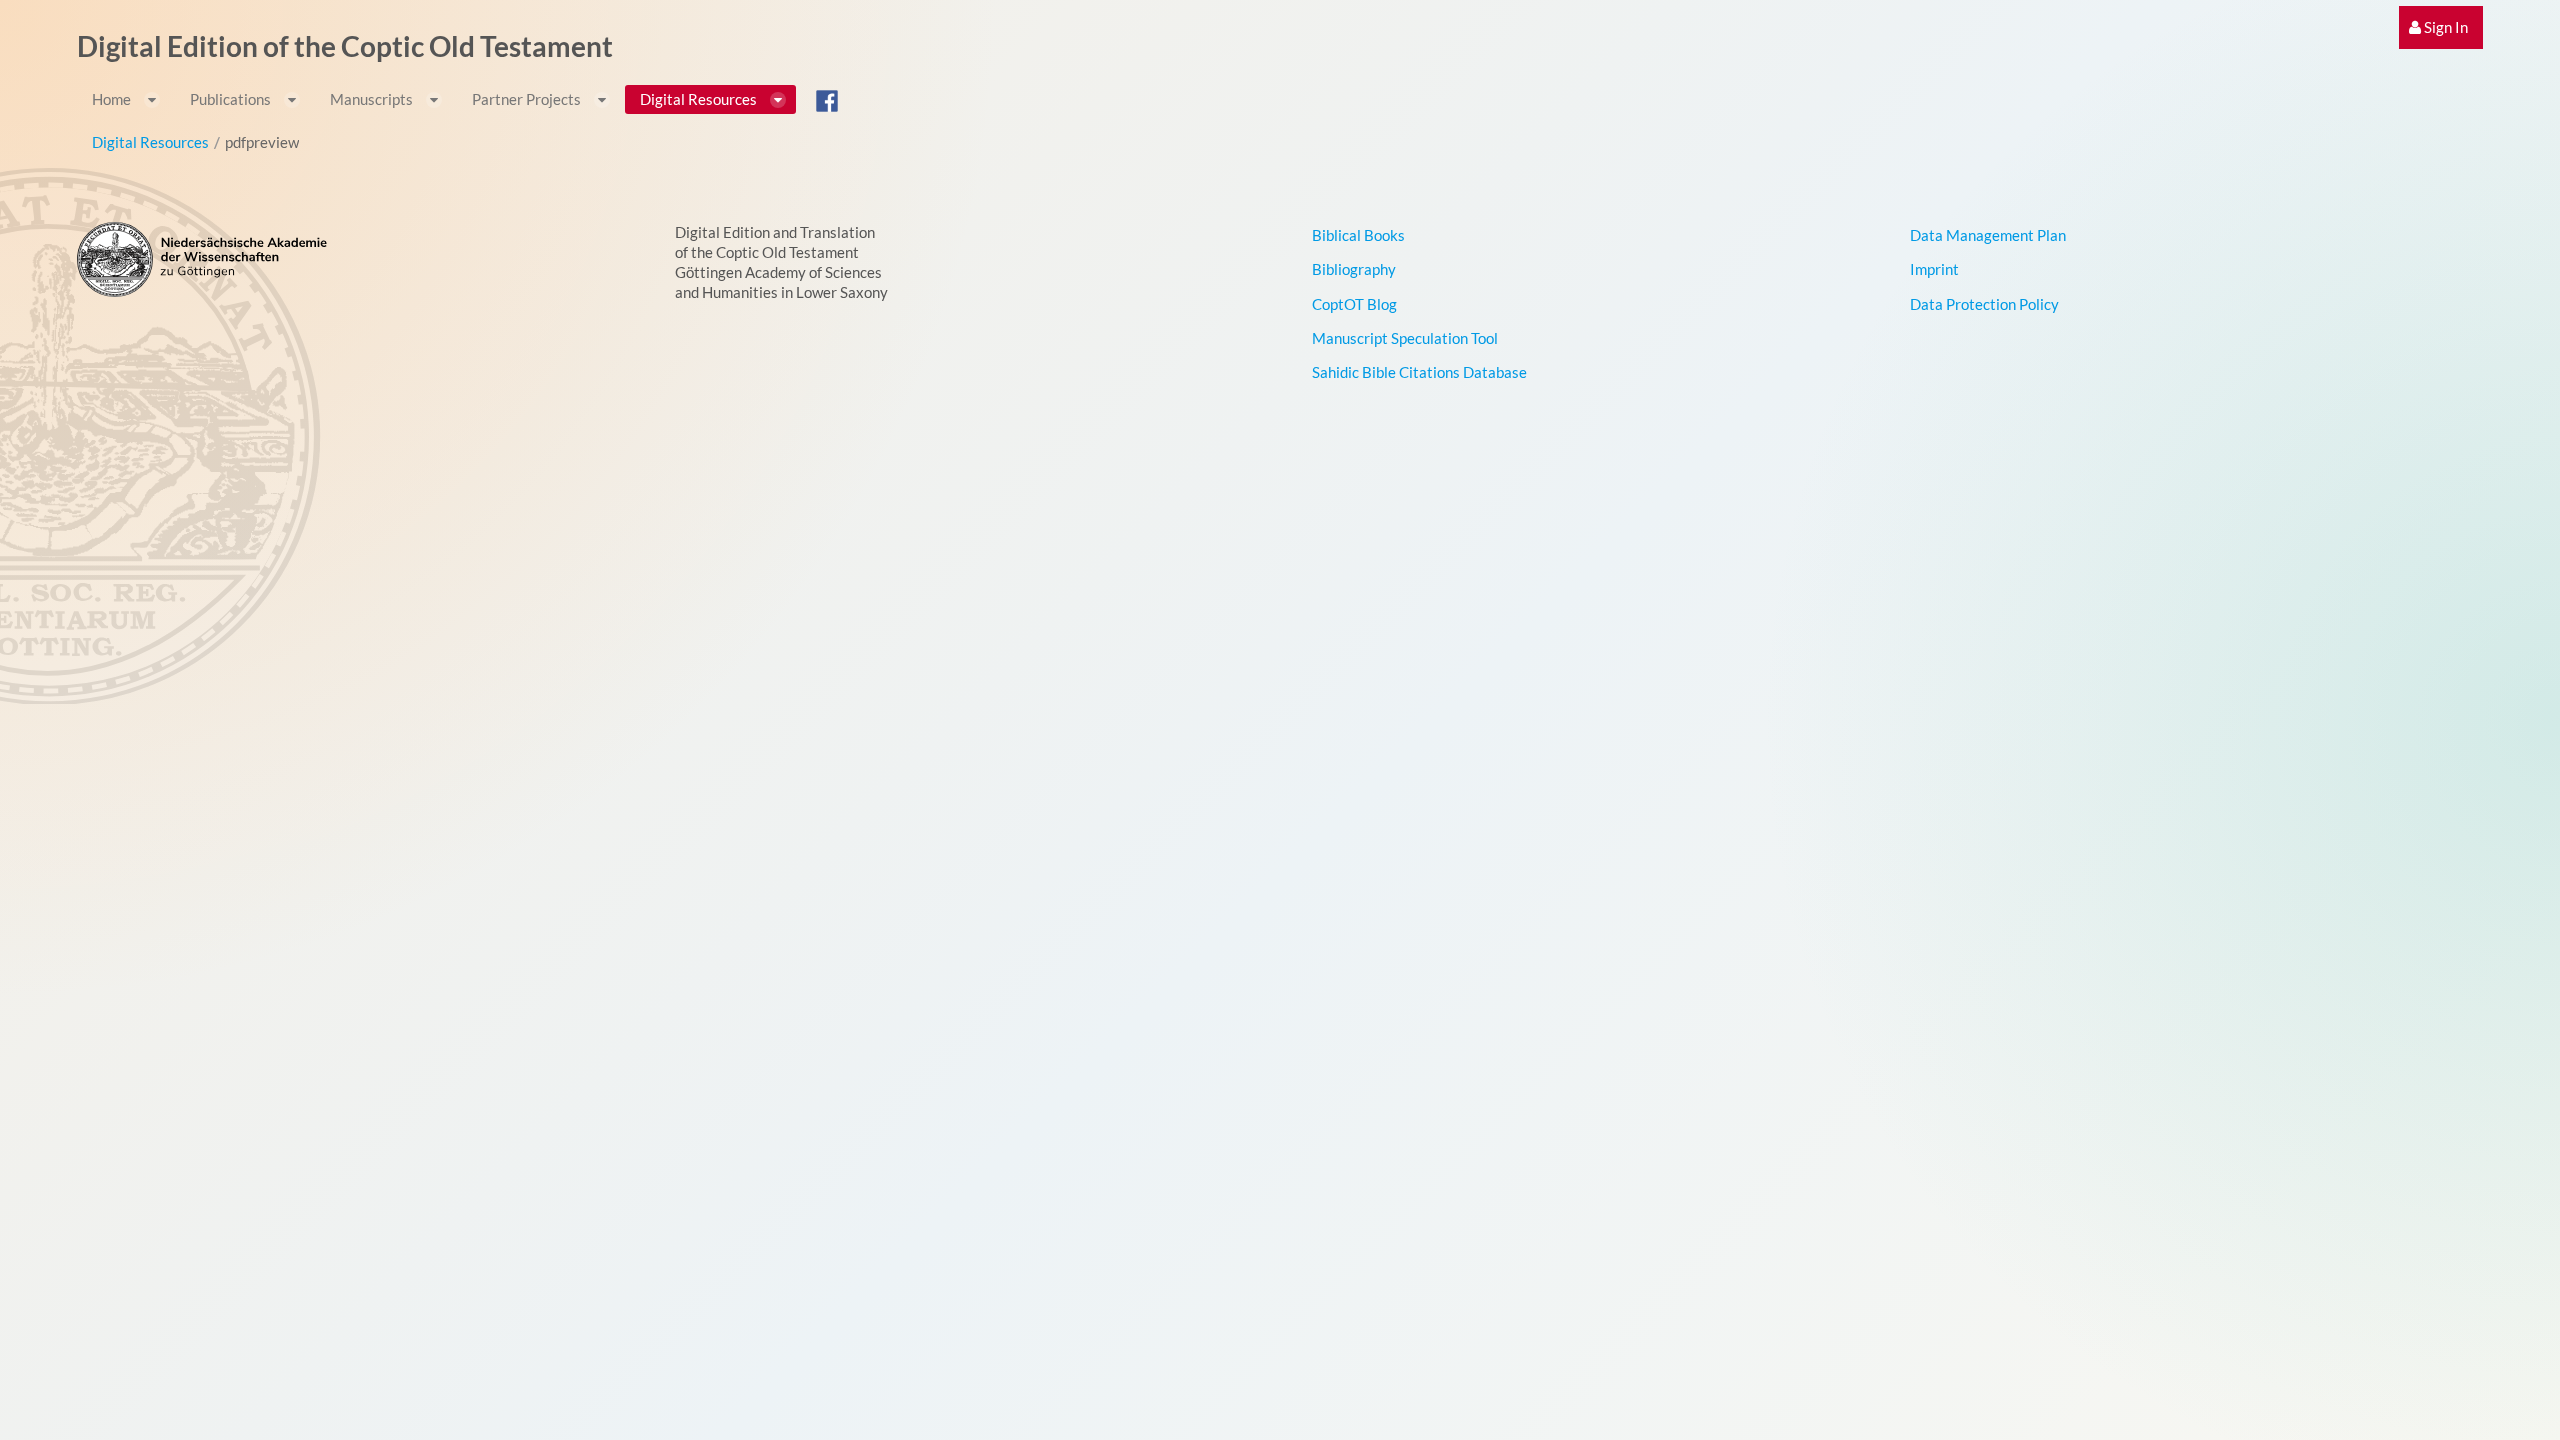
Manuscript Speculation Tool (1405, 338)
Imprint (1934, 269)
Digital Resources (150, 142)
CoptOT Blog (1354, 304)
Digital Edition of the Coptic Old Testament (345, 46)
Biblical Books (1358, 235)
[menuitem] (2441, 27)
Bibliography (1354, 269)
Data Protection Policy (1984, 304)
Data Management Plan (1988, 235)
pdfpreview (262, 142)
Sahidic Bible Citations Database (1419, 372)
